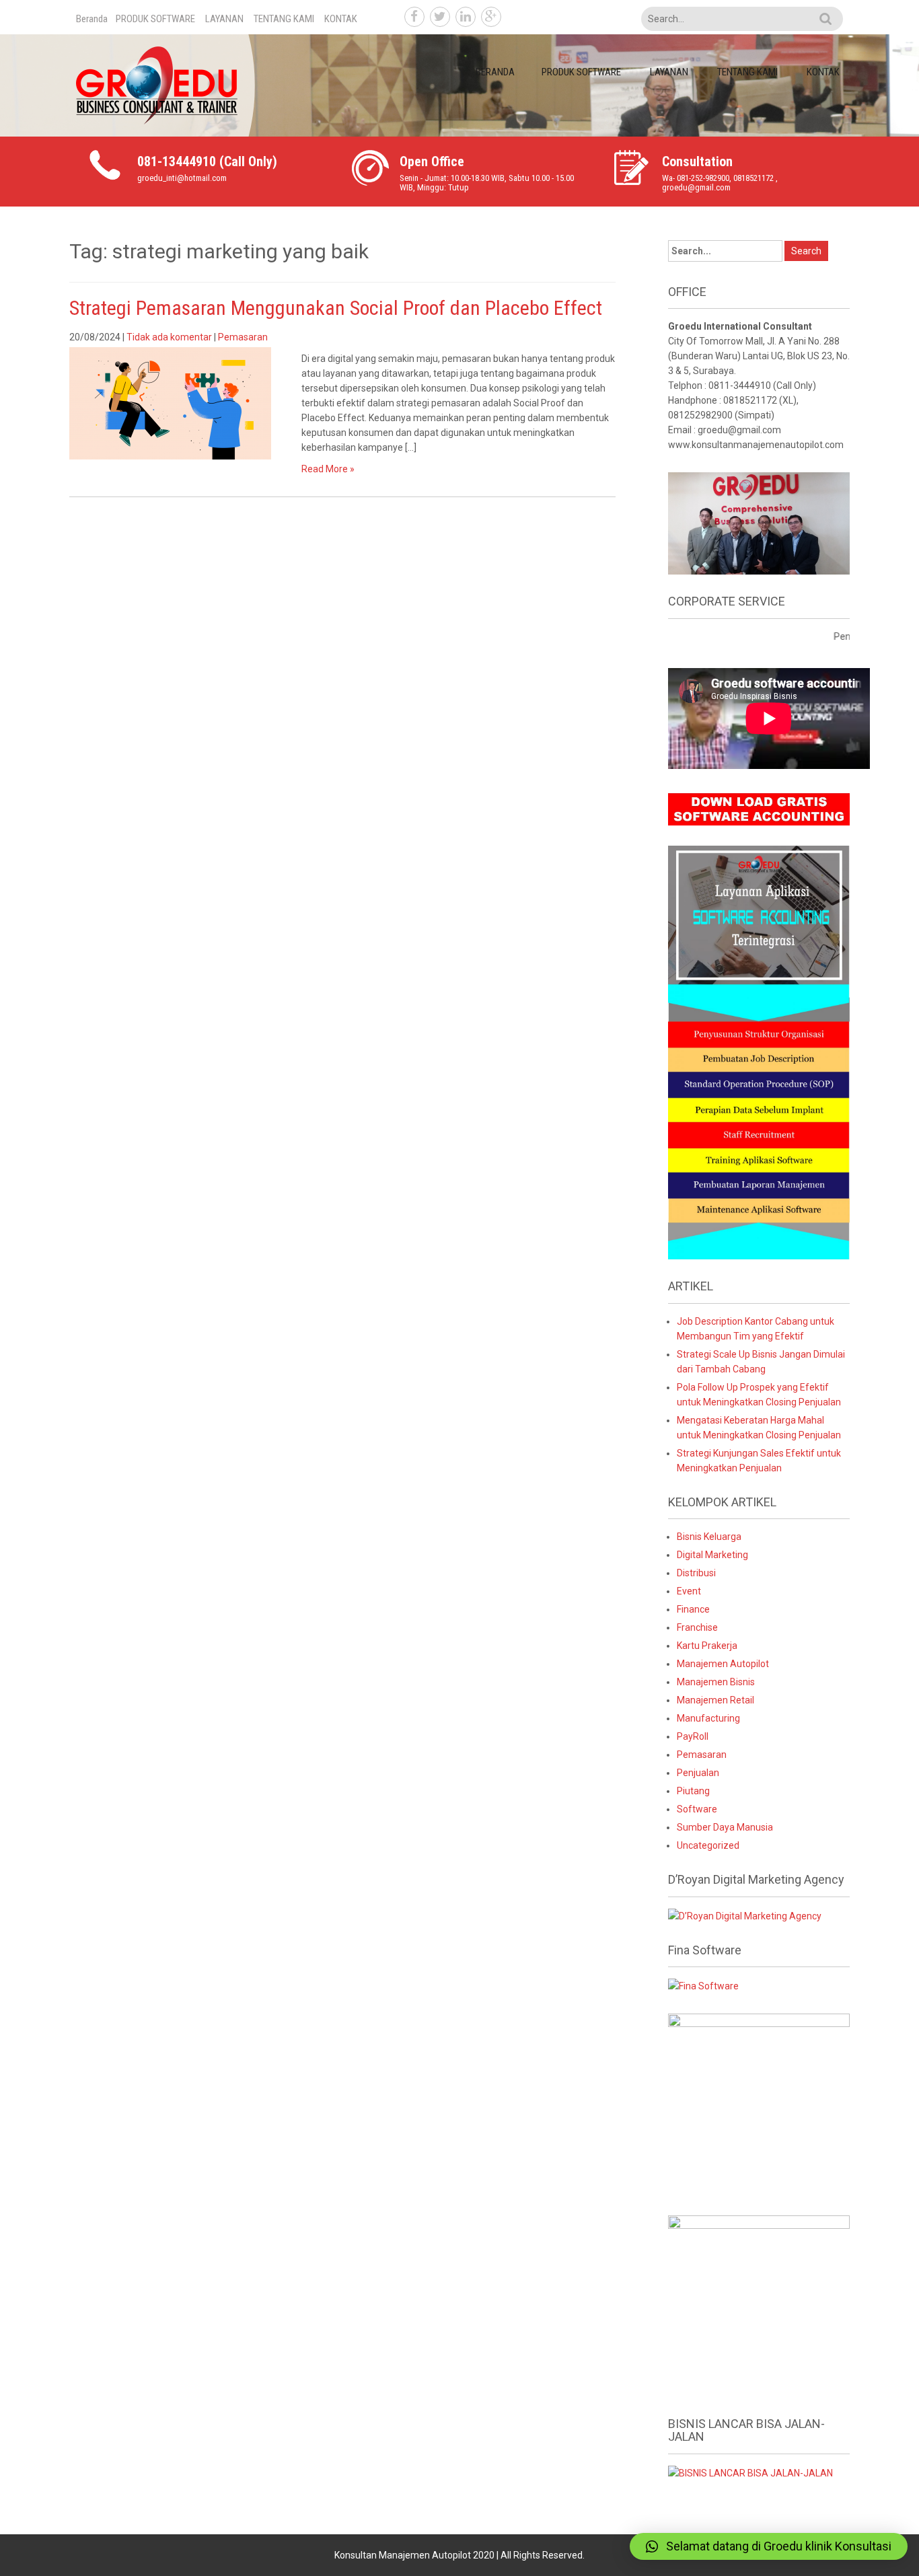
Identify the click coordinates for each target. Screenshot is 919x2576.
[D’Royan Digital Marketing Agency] (745, 1915)
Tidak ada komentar (169, 337)
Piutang (693, 1791)
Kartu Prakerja (707, 1646)
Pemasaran (243, 337)
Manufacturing (708, 1718)
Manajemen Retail (715, 1700)
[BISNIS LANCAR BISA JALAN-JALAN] (750, 2472)
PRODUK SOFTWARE (155, 19)
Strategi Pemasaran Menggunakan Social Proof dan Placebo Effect (336, 308)
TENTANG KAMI (284, 19)
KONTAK (341, 19)
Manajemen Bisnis (716, 1682)
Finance (693, 1609)
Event (689, 1591)
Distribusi (696, 1573)
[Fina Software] (703, 1985)
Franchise (697, 1627)
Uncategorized (708, 1845)
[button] (769, 2546)
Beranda (92, 19)
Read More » (328, 469)
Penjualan (698, 1773)
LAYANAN (224, 19)
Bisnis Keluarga (709, 1537)
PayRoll (693, 1736)
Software (697, 1809)
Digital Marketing (712, 1555)
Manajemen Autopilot (723, 1664)
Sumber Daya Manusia (725, 1827)
